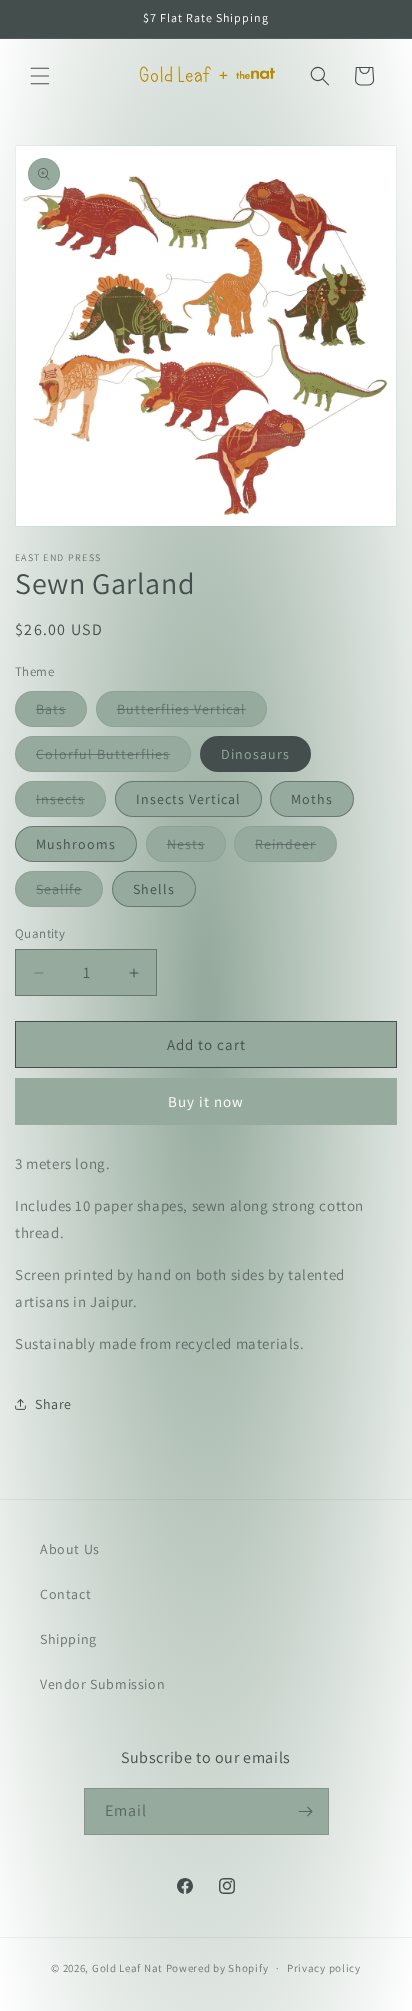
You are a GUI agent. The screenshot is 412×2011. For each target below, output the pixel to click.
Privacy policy (324, 1968)
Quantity (40, 933)
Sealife (69, 893)
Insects (71, 803)
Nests (196, 848)
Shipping (68, 1639)
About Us (70, 1549)
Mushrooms (76, 844)
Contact (65, 1594)
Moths (312, 799)
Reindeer (296, 848)
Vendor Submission (102, 1684)
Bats (61, 713)
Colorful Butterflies (113, 758)
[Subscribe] (306, 1811)
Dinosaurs (255, 754)
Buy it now (206, 1101)
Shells (154, 889)
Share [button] (53, 1404)
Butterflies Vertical (192, 713)
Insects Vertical (188, 799)
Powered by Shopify (217, 1968)
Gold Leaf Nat (127, 1968)
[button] (40, 76)
